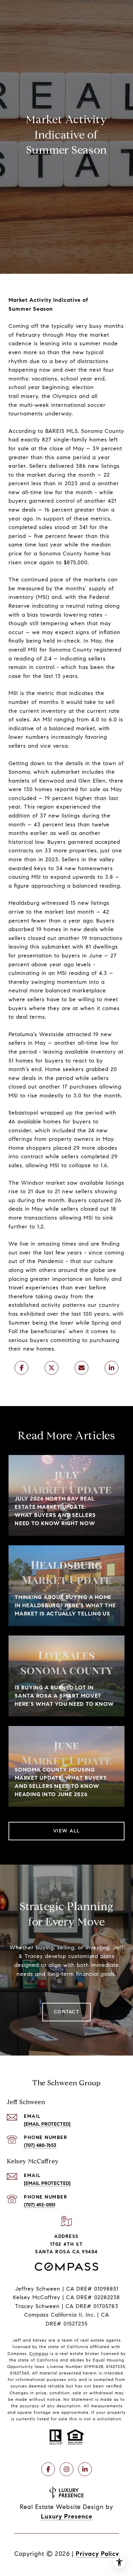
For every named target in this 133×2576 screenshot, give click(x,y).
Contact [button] (67, 2012)
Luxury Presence (67, 2516)
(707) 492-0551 (40, 2205)
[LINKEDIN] (85, 2469)
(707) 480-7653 (40, 2145)
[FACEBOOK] (48, 2469)
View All (67, 1831)
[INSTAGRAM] (66, 2469)
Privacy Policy (97, 2554)
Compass (39, 2353)
